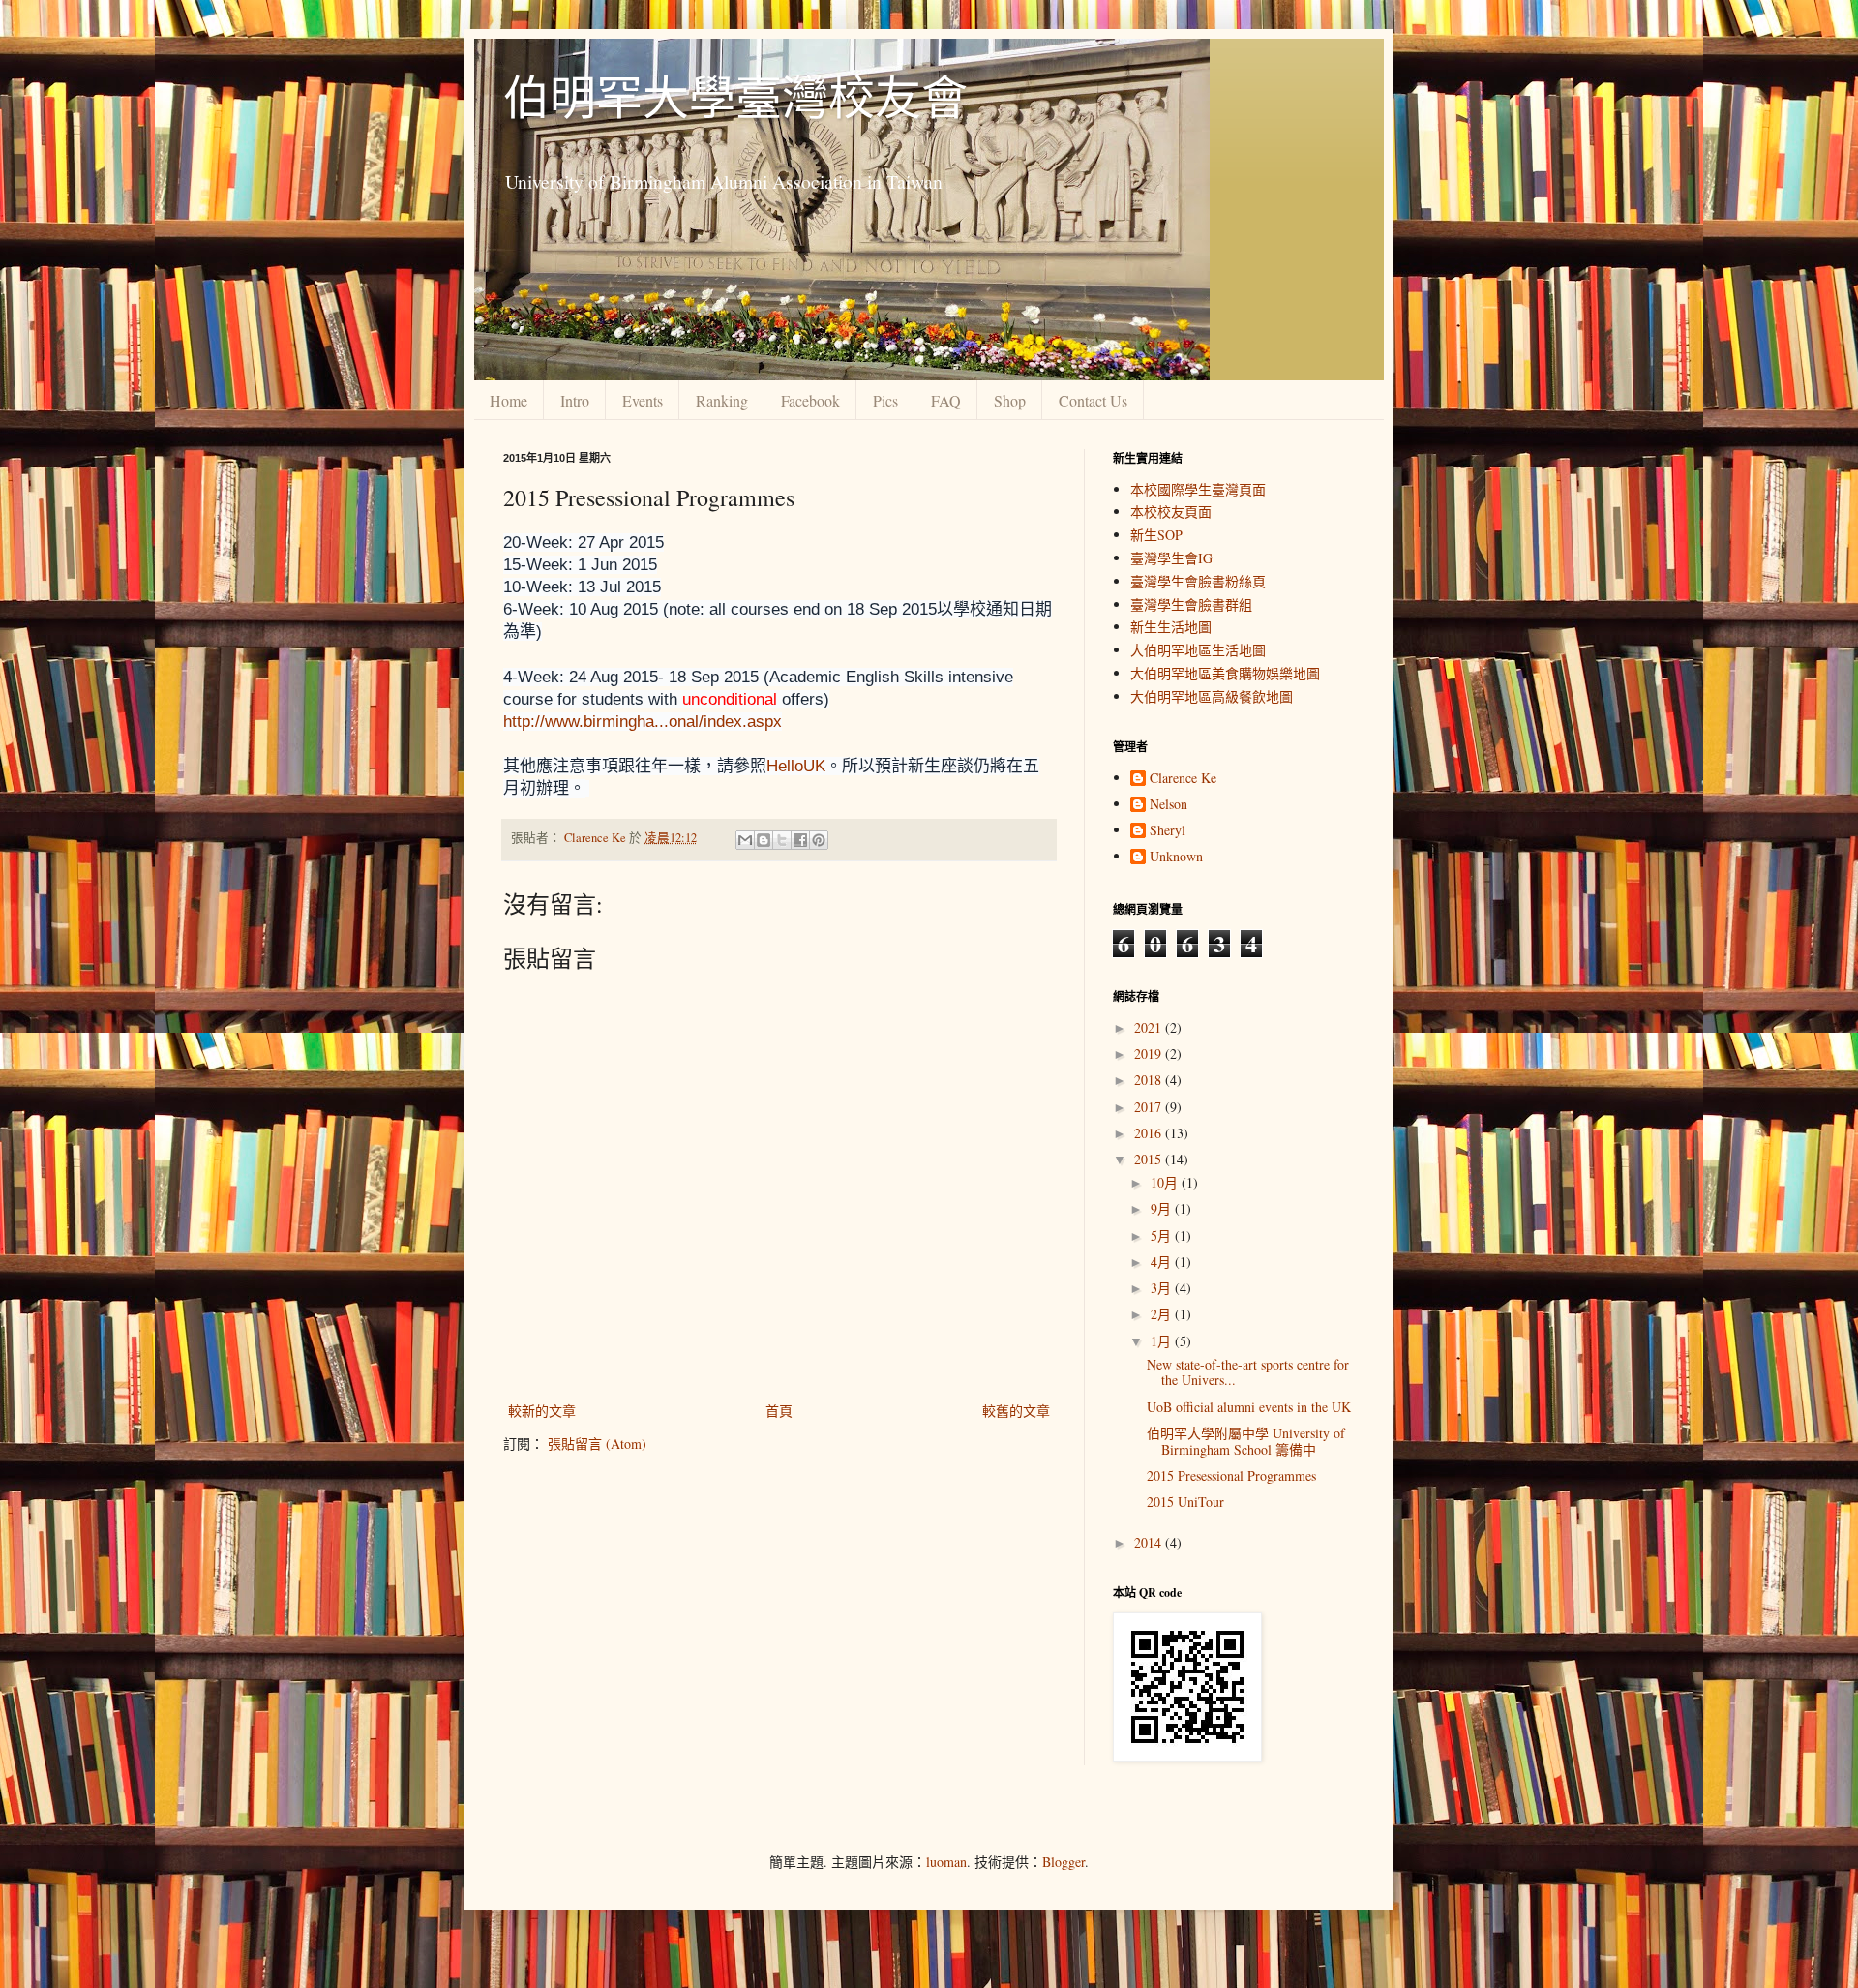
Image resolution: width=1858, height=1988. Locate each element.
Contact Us (1093, 400)
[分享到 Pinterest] (819, 840)
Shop (1010, 400)
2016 (1150, 1133)
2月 (1163, 1314)
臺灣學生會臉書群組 (1191, 604)
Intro (575, 400)
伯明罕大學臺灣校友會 (735, 96)
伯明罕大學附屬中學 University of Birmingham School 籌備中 (1246, 1441)
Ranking (722, 400)
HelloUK (796, 766)
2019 (1150, 1054)
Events (643, 400)
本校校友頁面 (1171, 512)
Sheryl (1168, 831)
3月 (1163, 1288)
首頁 (779, 1411)
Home (509, 400)
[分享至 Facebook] (800, 840)
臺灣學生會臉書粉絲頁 (1198, 581)
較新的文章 (542, 1411)
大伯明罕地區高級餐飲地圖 (1212, 696)
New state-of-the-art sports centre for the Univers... (1248, 1372)
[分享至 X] (782, 840)
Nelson (1169, 805)
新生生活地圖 (1171, 627)
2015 (1150, 1159)
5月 (1163, 1235)
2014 (1150, 1542)
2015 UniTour (1185, 1502)
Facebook (810, 400)
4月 (1163, 1262)
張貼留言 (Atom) (597, 1444)
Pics (885, 400)
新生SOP (1156, 535)
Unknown (1176, 857)
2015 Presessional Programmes (1231, 1476)
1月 (1163, 1341)
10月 (1166, 1182)
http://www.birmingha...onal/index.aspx (643, 722)
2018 (1150, 1080)
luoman (946, 1862)
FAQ (946, 400)
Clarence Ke (1183, 779)
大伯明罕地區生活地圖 (1198, 650)
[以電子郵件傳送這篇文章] (745, 840)
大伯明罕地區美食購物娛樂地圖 (1225, 673)
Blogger (1064, 1862)
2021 (1150, 1027)
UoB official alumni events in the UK (1249, 1407)
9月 (1163, 1208)
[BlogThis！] (764, 840)
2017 (1150, 1107)
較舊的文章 (1016, 1411)
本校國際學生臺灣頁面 (1198, 489)
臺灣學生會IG (1171, 558)
